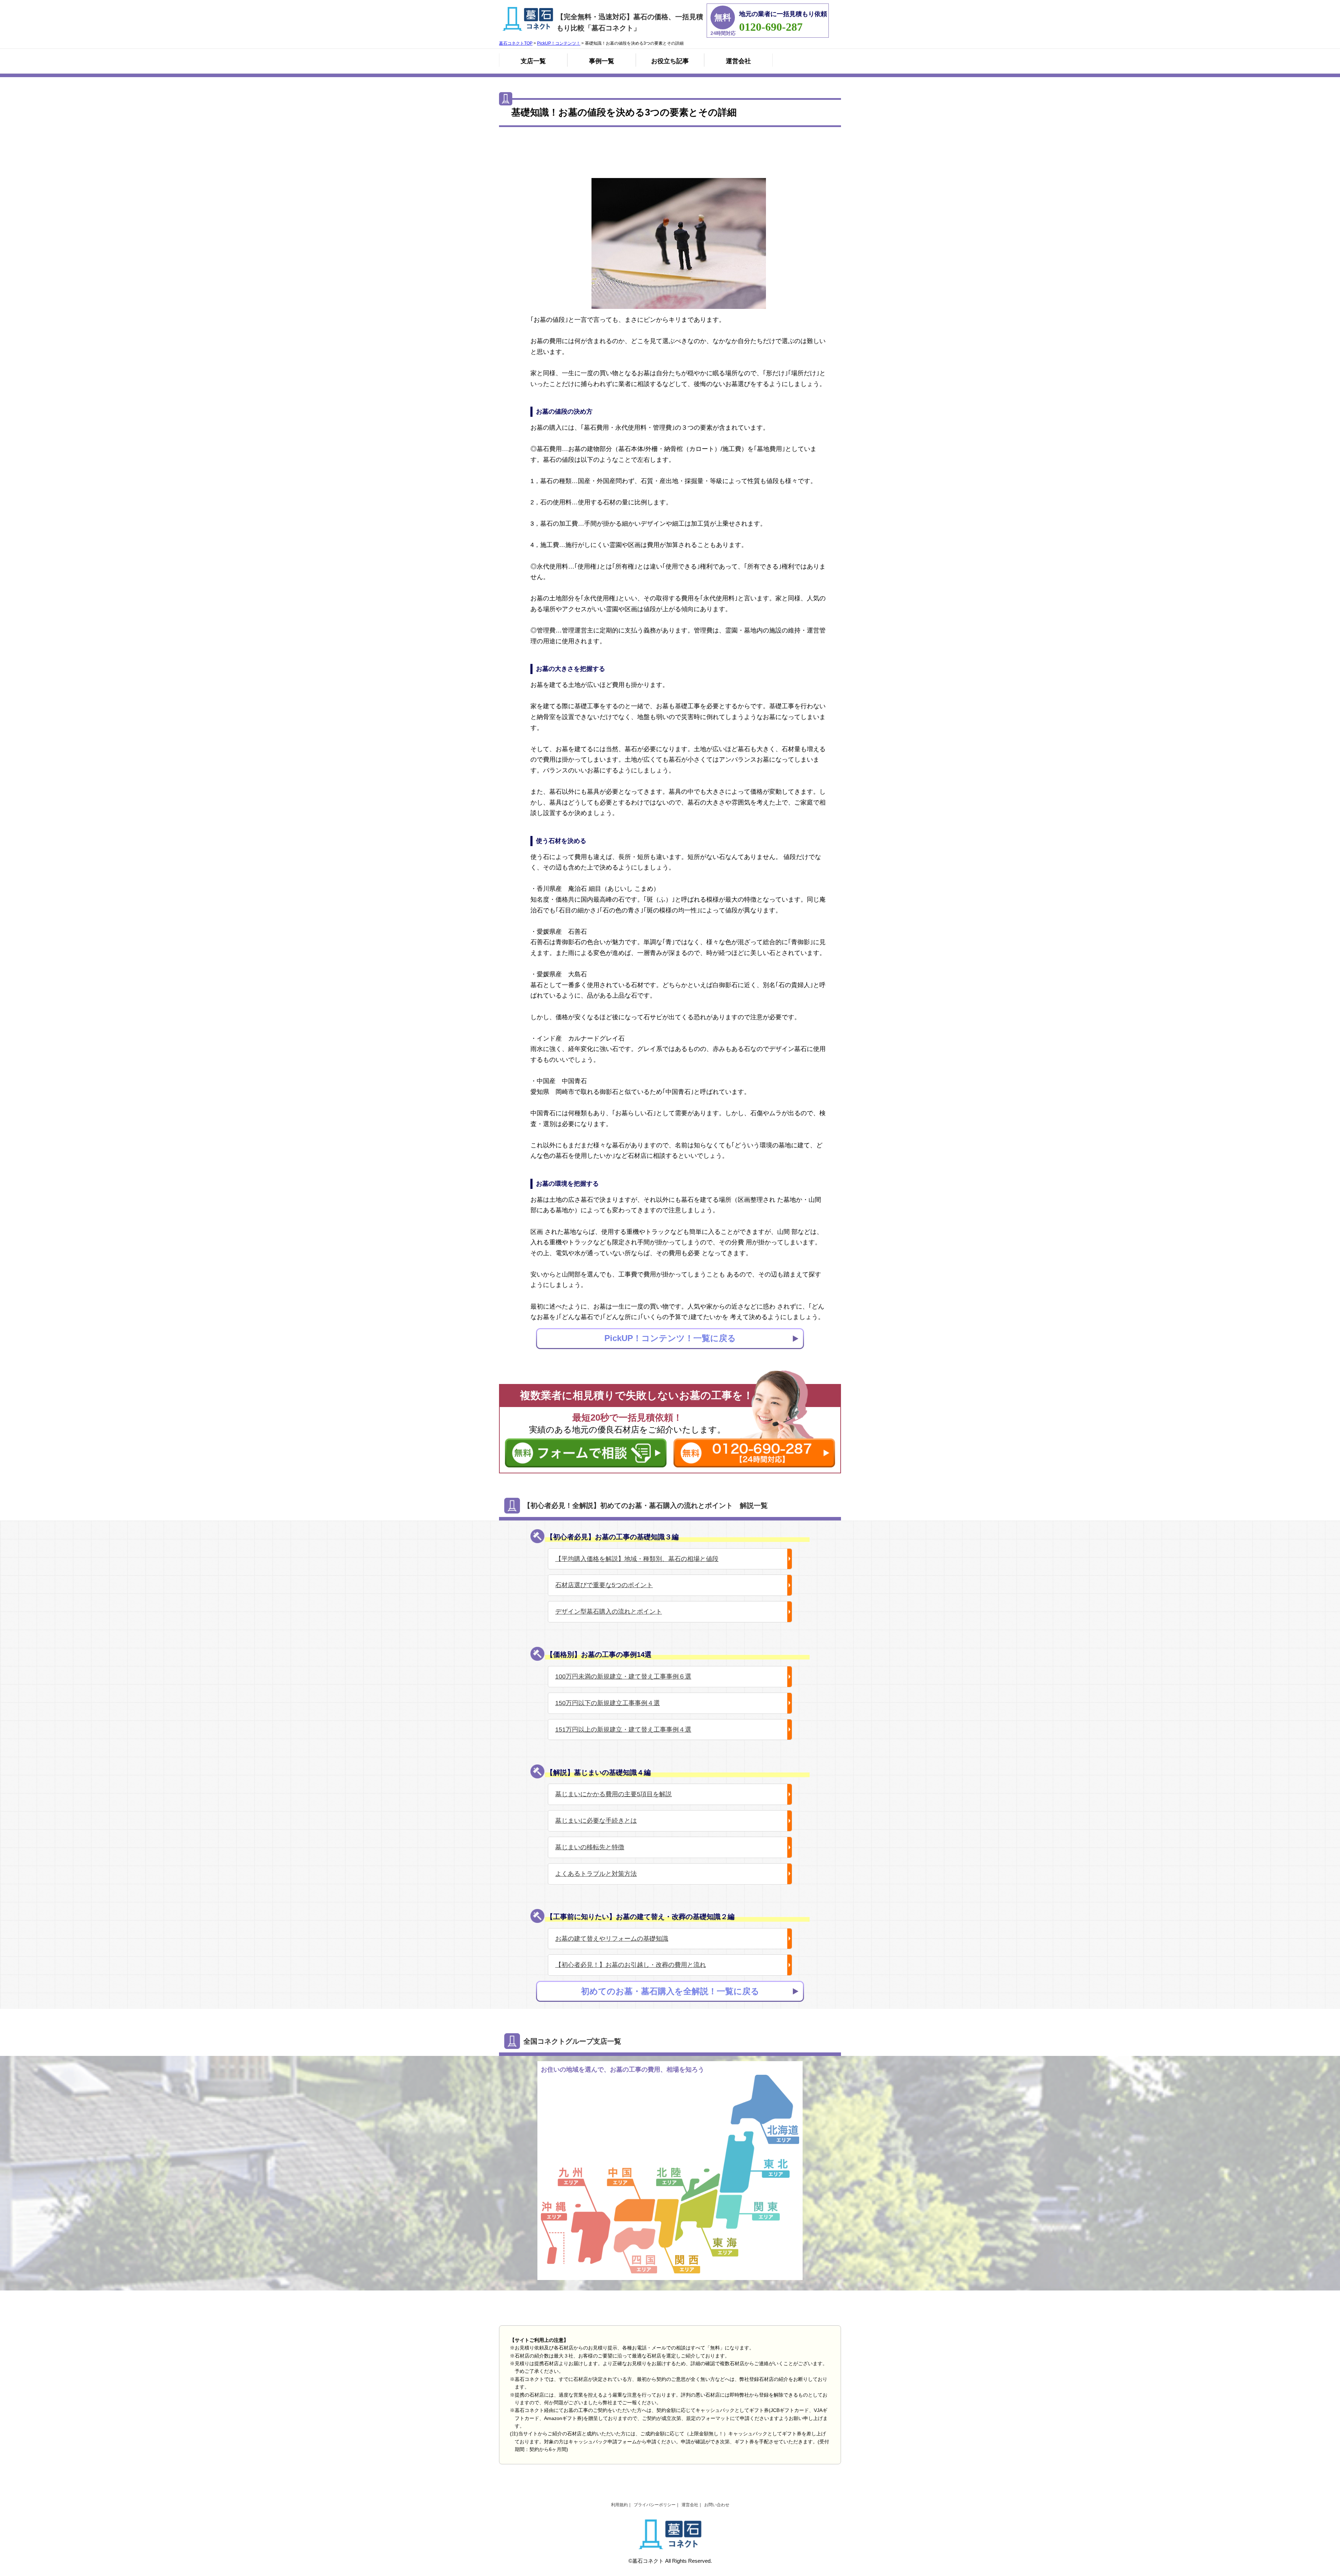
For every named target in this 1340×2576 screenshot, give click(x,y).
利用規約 (619, 2505)
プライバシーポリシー (655, 2505)
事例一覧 (602, 61)
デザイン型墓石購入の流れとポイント (609, 1612)
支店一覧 (533, 61)
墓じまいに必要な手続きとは (596, 1821)
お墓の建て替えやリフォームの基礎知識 (612, 1939)
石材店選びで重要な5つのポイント (604, 1585)
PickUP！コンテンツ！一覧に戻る (670, 1338)
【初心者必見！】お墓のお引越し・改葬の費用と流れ (631, 1965)
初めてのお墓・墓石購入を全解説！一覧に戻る (670, 1991)
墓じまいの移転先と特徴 (590, 1847)
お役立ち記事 (670, 61)
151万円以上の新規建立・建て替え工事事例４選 (623, 1730)
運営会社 (738, 61)
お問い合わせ (717, 2505)
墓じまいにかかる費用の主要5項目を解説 (613, 1794)
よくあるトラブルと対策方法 (596, 1874)
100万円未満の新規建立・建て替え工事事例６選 (623, 1676)
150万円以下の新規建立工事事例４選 (608, 1703)
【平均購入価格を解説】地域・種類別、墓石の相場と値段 (637, 1559)
